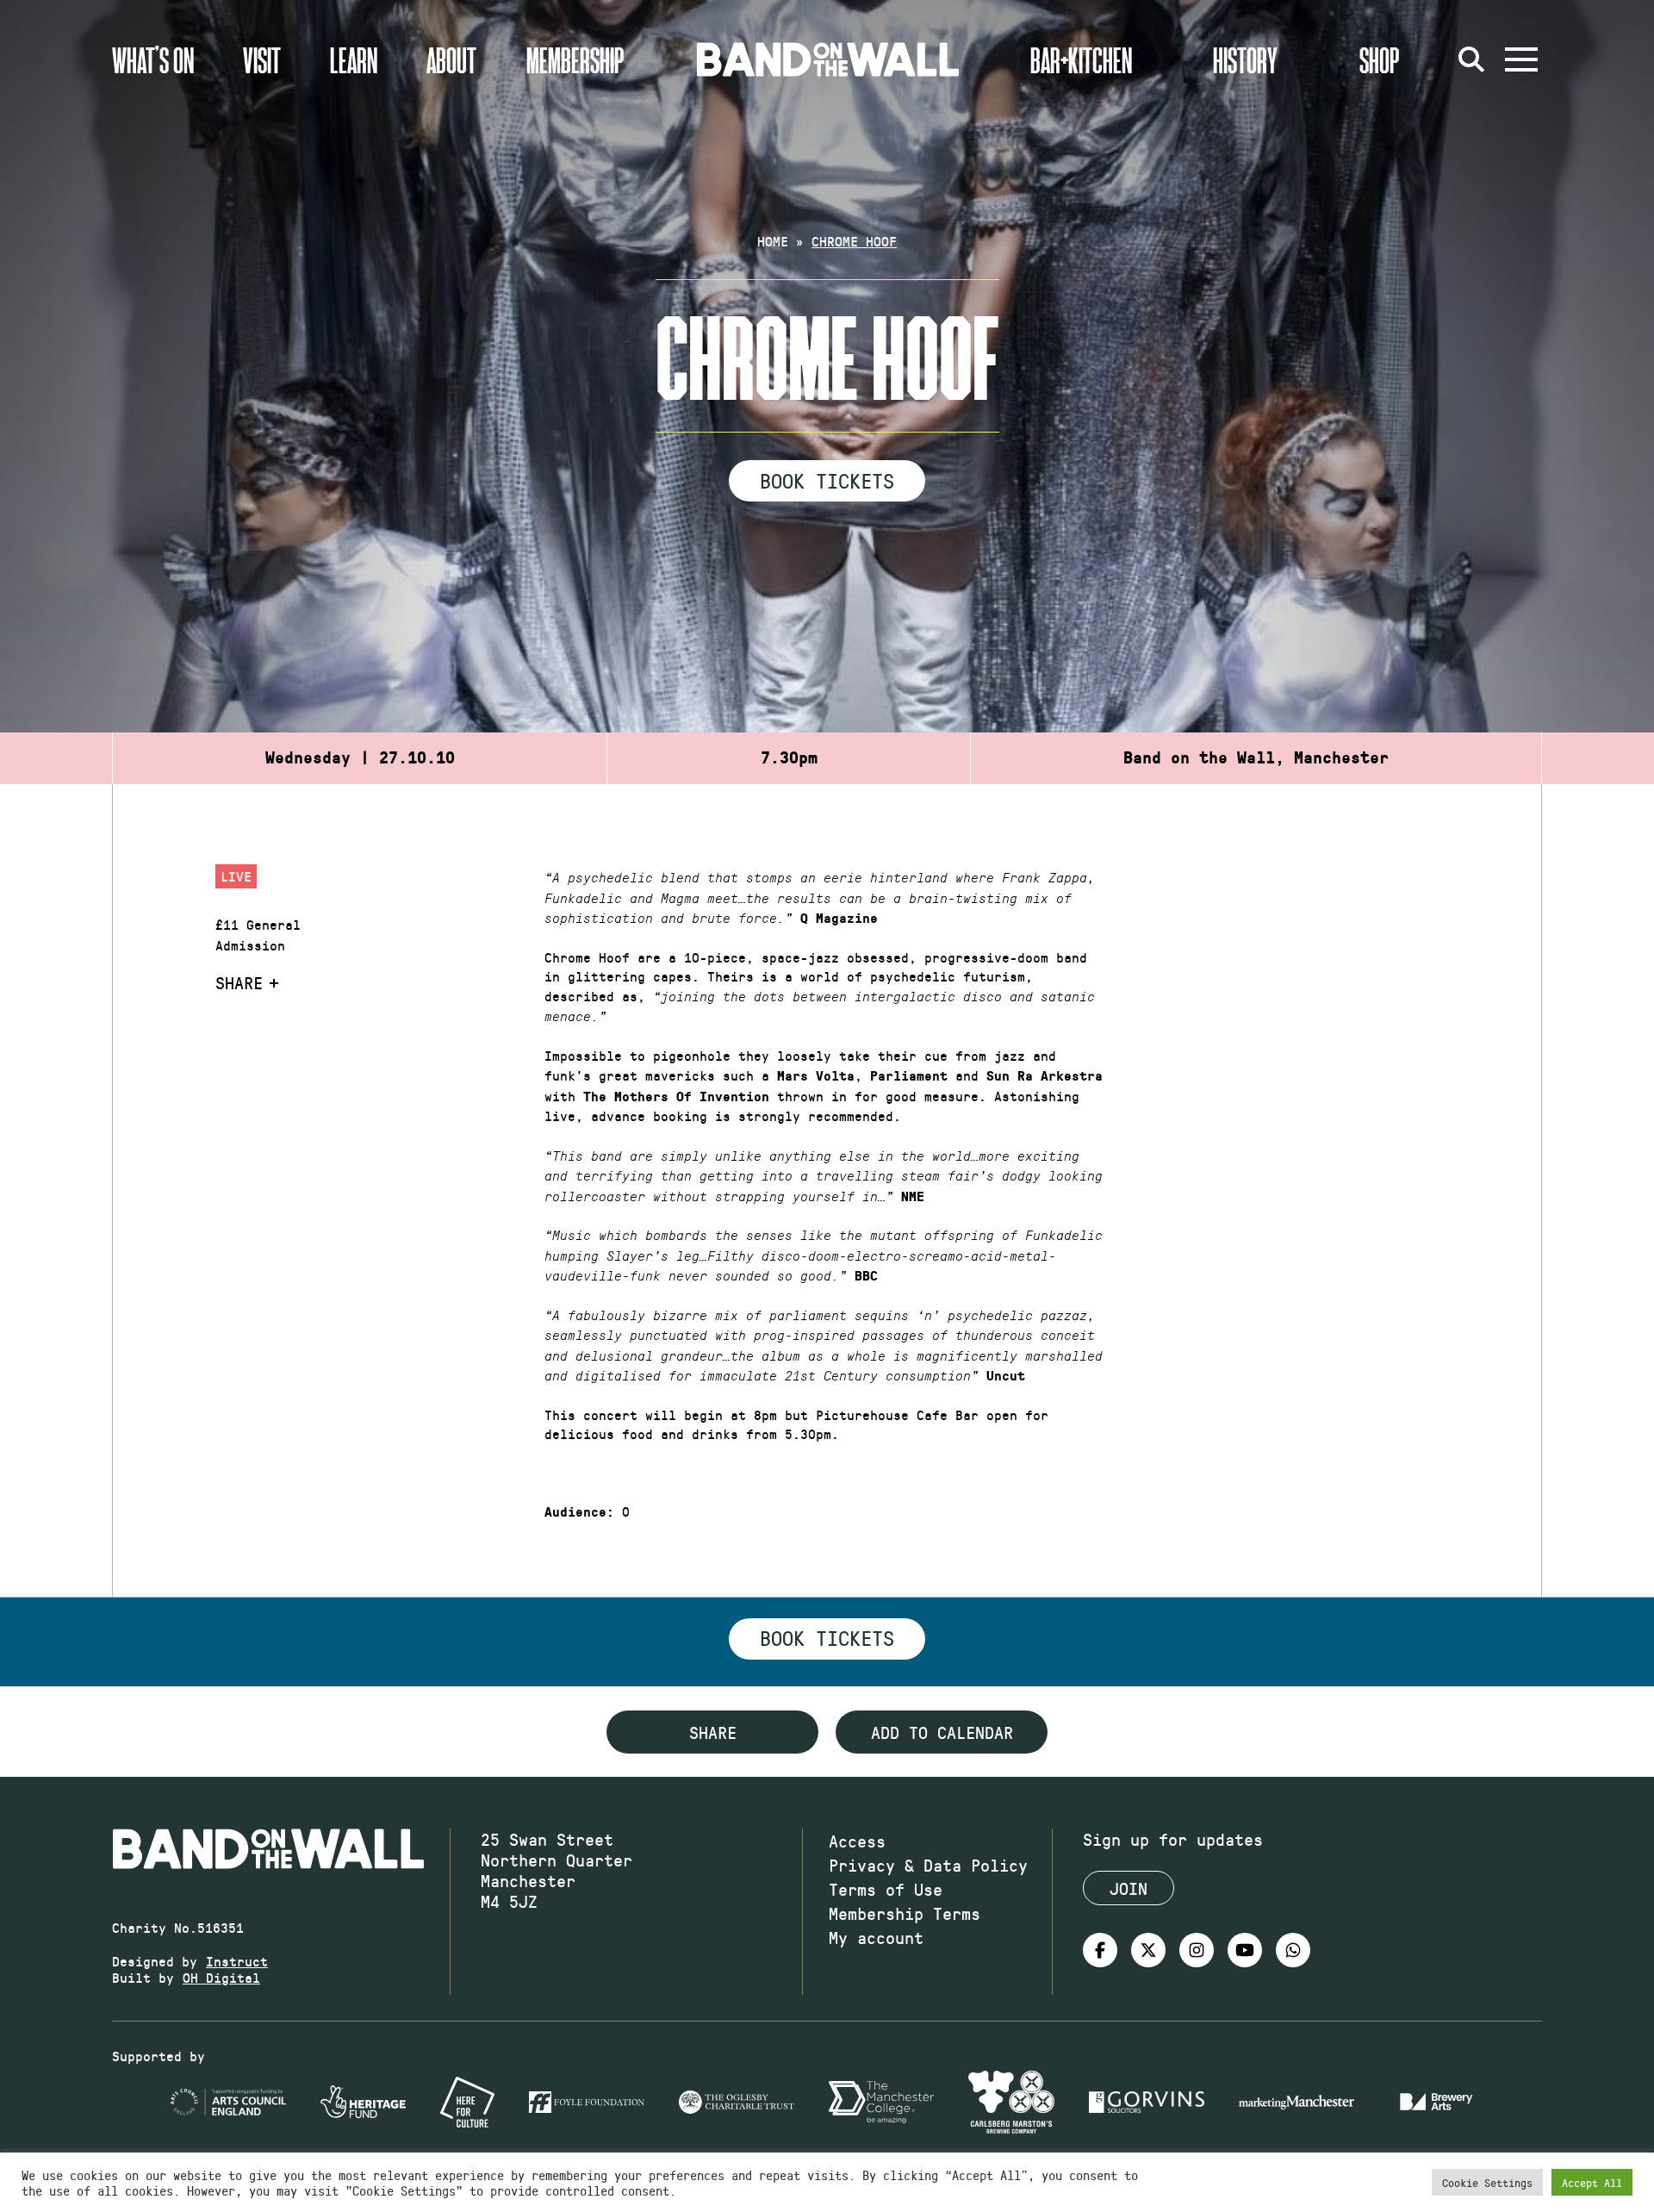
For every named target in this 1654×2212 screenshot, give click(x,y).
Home (773, 241)
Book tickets (827, 1637)
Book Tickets (827, 480)
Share (239, 982)
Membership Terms (905, 1913)
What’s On (153, 59)
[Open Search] (1471, 59)
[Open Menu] (1521, 59)
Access (857, 1841)
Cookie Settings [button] (1487, 2182)
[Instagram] (1197, 1950)
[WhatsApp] (1293, 1950)
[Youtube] (1245, 1950)
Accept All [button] (1592, 2182)
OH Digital (221, 1977)
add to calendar (942, 1732)
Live (236, 876)
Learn (354, 59)
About (451, 59)
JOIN (1129, 1888)
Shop (1380, 59)
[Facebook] (1100, 1950)
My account (876, 1937)
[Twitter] (1148, 1950)
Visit (262, 59)
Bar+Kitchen (1081, 59)
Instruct (237, 1961)
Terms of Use (886, 1889)
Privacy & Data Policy (928, 1865)
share (713, 1732)
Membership (575, 59)
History (1245, 59)
